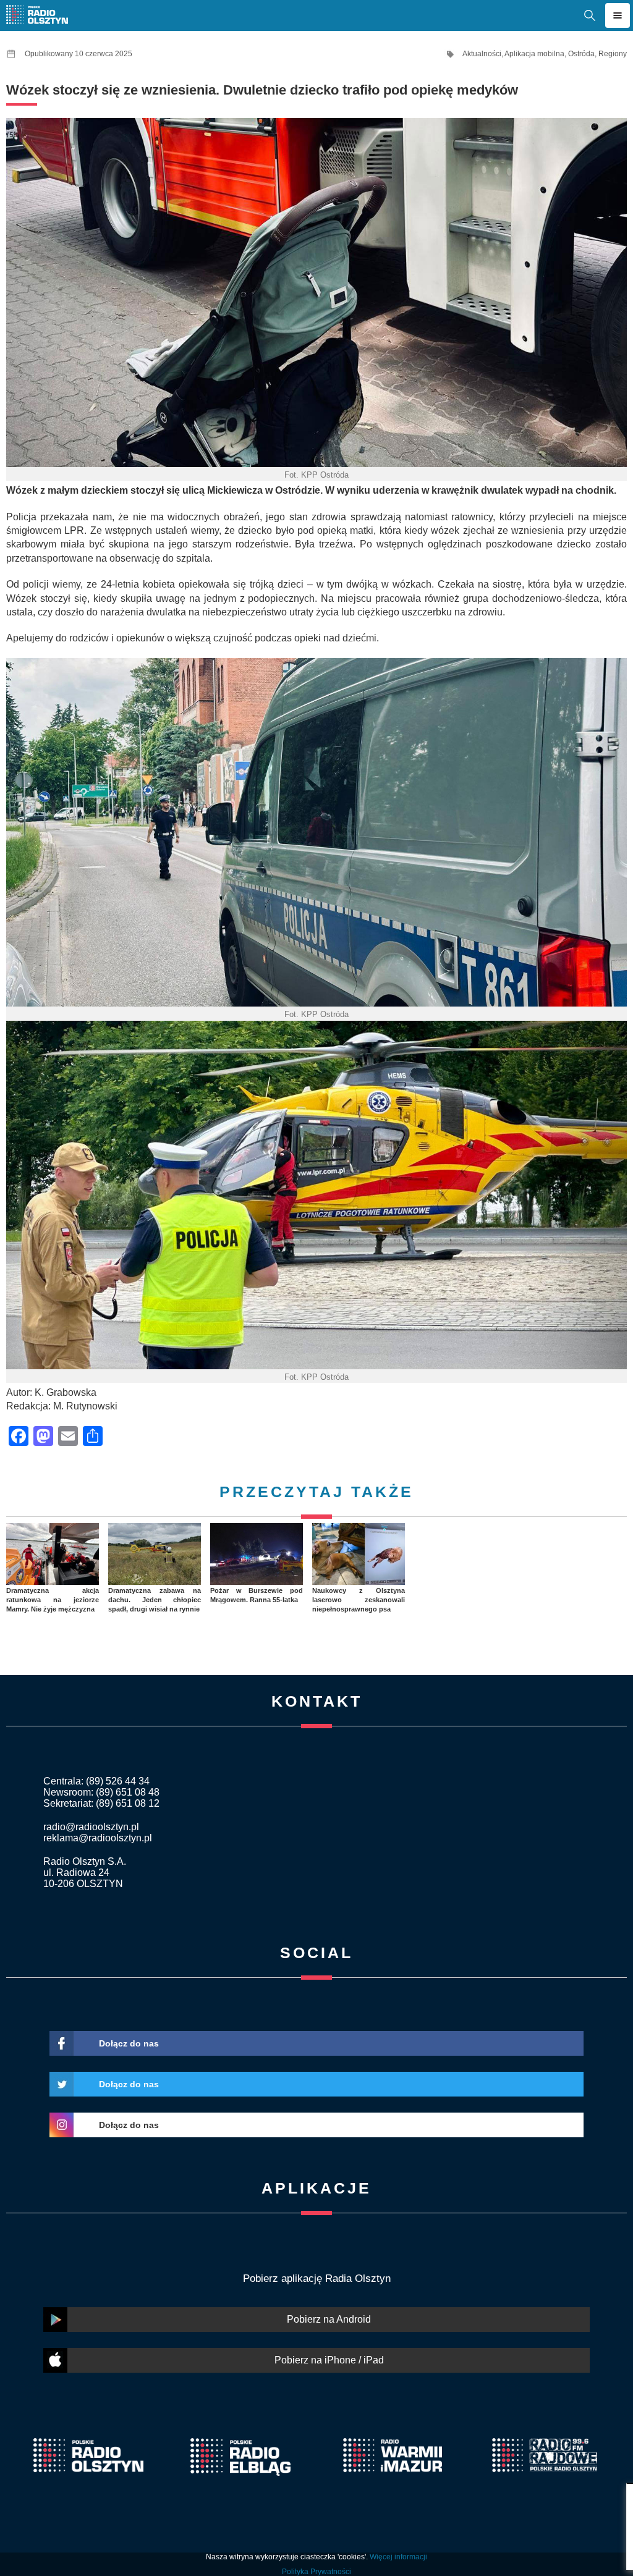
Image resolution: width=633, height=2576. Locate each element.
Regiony (613, 54)
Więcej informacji (398, 2557)
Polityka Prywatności (316, 2572)
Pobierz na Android (329, 2319)
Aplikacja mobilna (534, 54)
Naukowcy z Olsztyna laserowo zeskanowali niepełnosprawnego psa (359, 1600)
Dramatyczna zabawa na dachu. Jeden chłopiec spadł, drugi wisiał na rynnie (155, 1600)
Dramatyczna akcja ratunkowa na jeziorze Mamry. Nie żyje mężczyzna (53, 1600)
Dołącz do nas (129, 2043)
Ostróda (581, 54)
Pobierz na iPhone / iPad (329, 2360)
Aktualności (482, 54)
